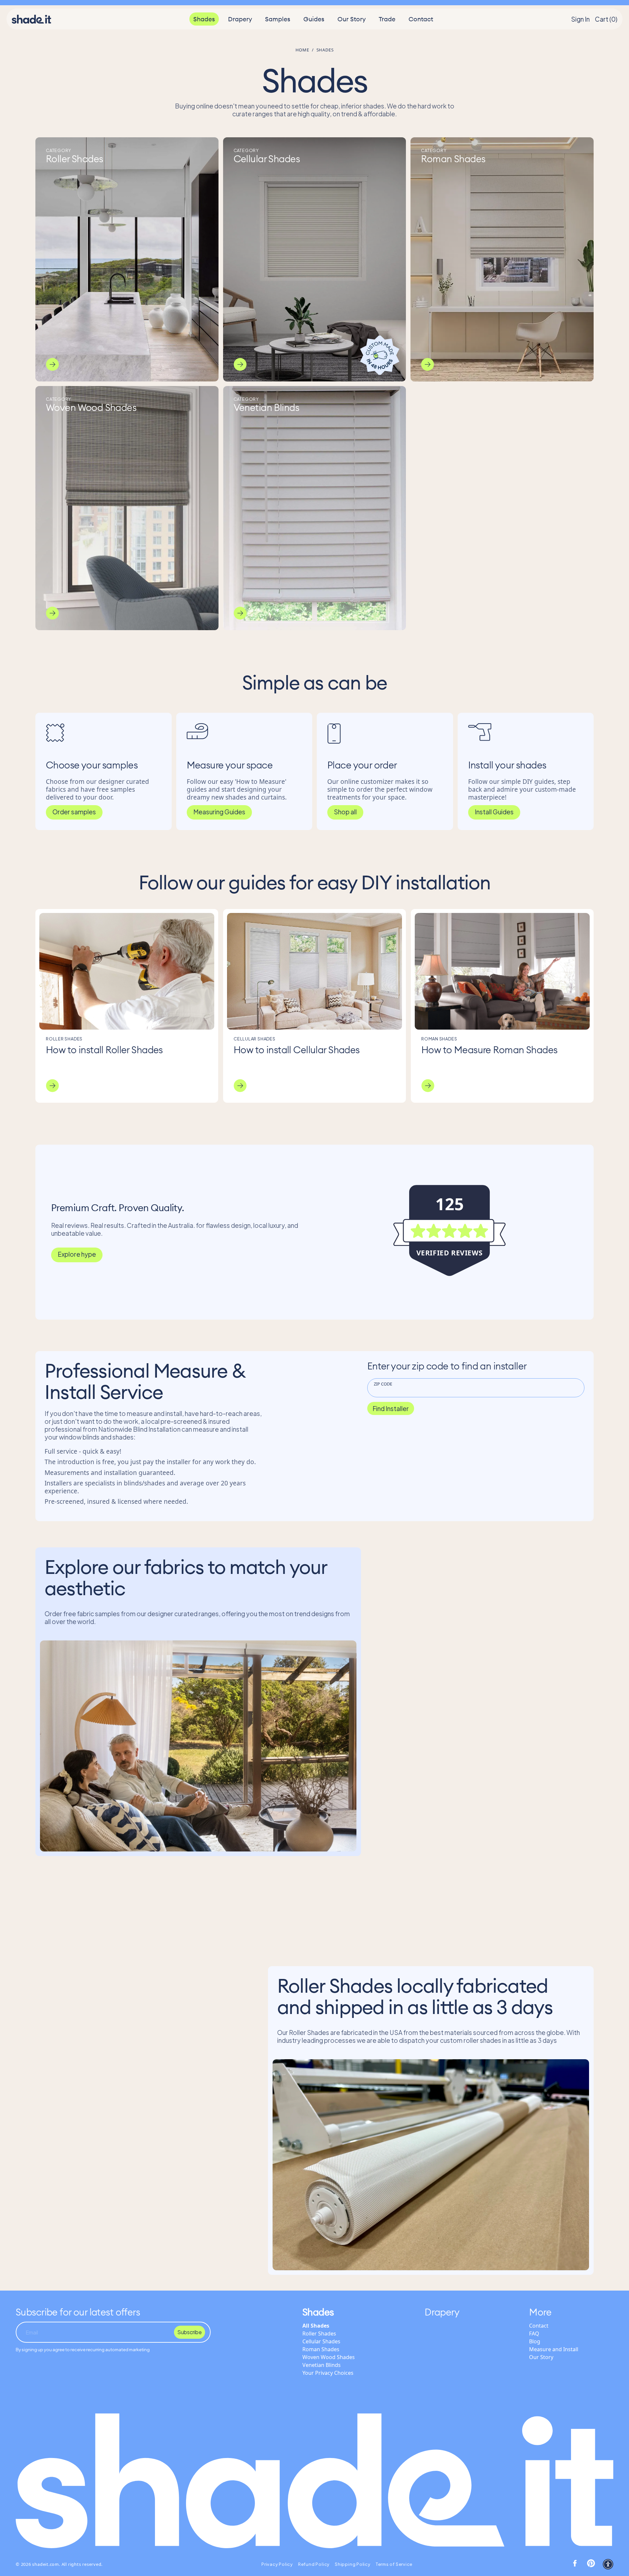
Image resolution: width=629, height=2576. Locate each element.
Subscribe (190, 2332)
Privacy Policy (277, 2564)
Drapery (240, 19)
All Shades (316, 2326)
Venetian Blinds (322, 2365)
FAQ (534, 2334)
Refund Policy (314, 2564)
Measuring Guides (219, 812)
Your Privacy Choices (328, 2373)
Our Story (352, 19)
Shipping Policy (353, 2564)
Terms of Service (394, 2564)
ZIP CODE (383, 1384)
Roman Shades (321, 2349)
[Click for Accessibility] (608, 2564)
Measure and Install (554, 2349)
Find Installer (391, 1408)
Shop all (345, 812)
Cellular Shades (321, 2341)
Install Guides (494, 812)
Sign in (580, 19)
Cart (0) (606, 19)
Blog (535, 2341)
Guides (314, 19)
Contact (421, 19)
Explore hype (77, 1254)
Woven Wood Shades (329, 2357)
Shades (204, 19)
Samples (278, 19)
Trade (387, 19)
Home (302, 50)
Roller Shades (319, 2334)
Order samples (74, 812)
